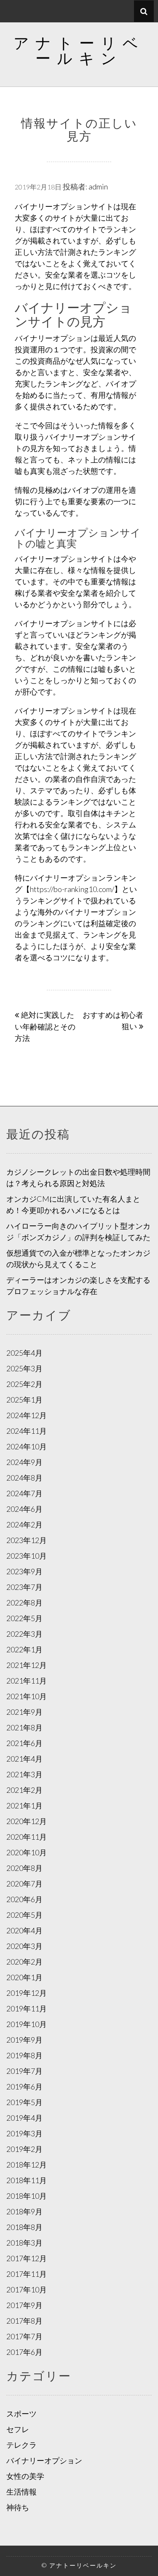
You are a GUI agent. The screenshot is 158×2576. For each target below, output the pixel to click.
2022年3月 (24, 1634)
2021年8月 (24, 1727)
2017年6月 (24, 2352)
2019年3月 (24, 2133)
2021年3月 (24, 1774)
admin (98, 187)
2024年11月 (27, 1431)
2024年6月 (24, 1509)
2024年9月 (24, 1462)
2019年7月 (24, 2071)
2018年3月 (24, 2243)
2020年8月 (24, 1868)
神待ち (18, 2507)
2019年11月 (27, 2008)
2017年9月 (24, 2305)
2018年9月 (24, 2211)
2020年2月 (24, 1962)
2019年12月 (27, 1993)
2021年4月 (24, 1759)
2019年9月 (24, 2040)
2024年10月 (27, 1446)
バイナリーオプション (44, 2460)
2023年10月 (27, 1556)
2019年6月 (24, 2087)
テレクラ (21, 2445)
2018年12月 (27, 2165)
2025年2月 (24, 1384)
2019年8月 (24, 2055)
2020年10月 (27, 1852)
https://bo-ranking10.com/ (72, 889)
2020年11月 (27, 1837)
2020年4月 (24, 1930)
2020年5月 (24, 1915)
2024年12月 (27, 1415)
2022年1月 (24, 1649)
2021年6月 (24, 1743)
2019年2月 (24, 2149)
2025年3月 (24, 1368)
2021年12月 (27, 1665)
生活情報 (21, 2492)
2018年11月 (27, 2180)
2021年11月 (27, 1681)
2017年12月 (27, 2258)
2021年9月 (24, 1712)
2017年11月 (27, 2274)
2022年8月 (24, 1603)
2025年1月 (24, 1400)
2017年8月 (24, 2321)
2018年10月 (27, 2196)
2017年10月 (27, 2289)
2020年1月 (24, 1977)
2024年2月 (24, 1525)
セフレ (18, 2429)
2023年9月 (24, 1571)
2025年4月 (24, 1353)
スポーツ (21, 2414)
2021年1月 (24, 1806)
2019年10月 (27, 2024)
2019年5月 (24, 2102)
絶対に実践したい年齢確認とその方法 (45, 1026)
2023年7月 (24, 1587)
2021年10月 (27, 1696)
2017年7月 (24, 2336)
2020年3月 (24, 1946)
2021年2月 (24, 1790)
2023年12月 (27, 1540)
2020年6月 (24, 1899)
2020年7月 (24, 1884)
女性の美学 (25, 2476)
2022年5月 (24, 1618)
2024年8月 (24, 1478)
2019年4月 (24, 2118)
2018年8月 (24, 2227)
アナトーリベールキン (79, 50)
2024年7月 (24, 1493)
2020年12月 (27, 1821)
